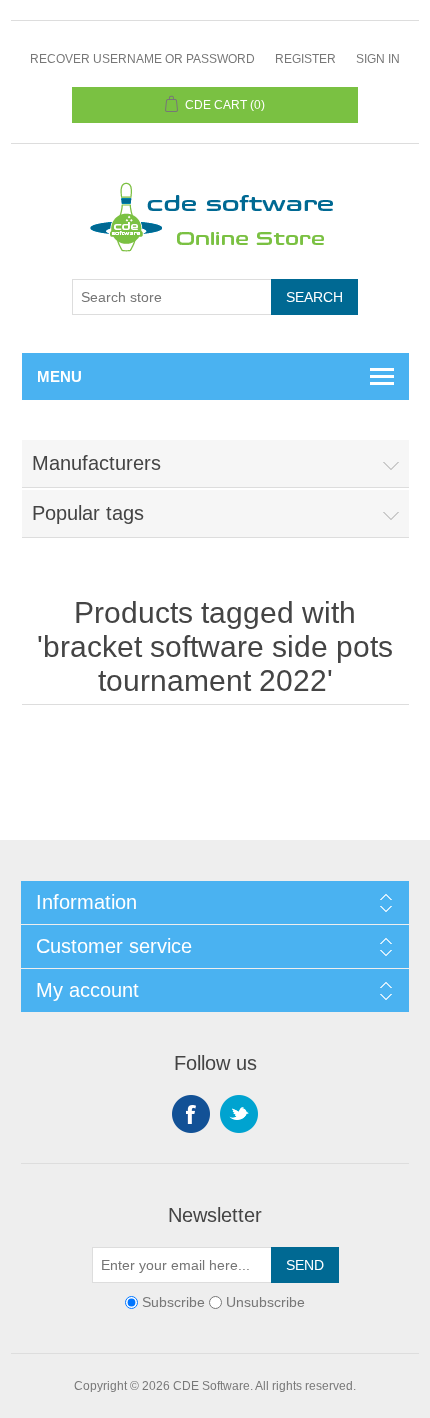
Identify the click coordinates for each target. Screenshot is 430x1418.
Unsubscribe (265, 1302)
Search (314, 297)
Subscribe (173, 1302)
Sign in (378, 59)
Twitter (239, 1114)
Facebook (191, 1114)
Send (305, 1265)
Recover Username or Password (142, 59)
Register (305, 59)
